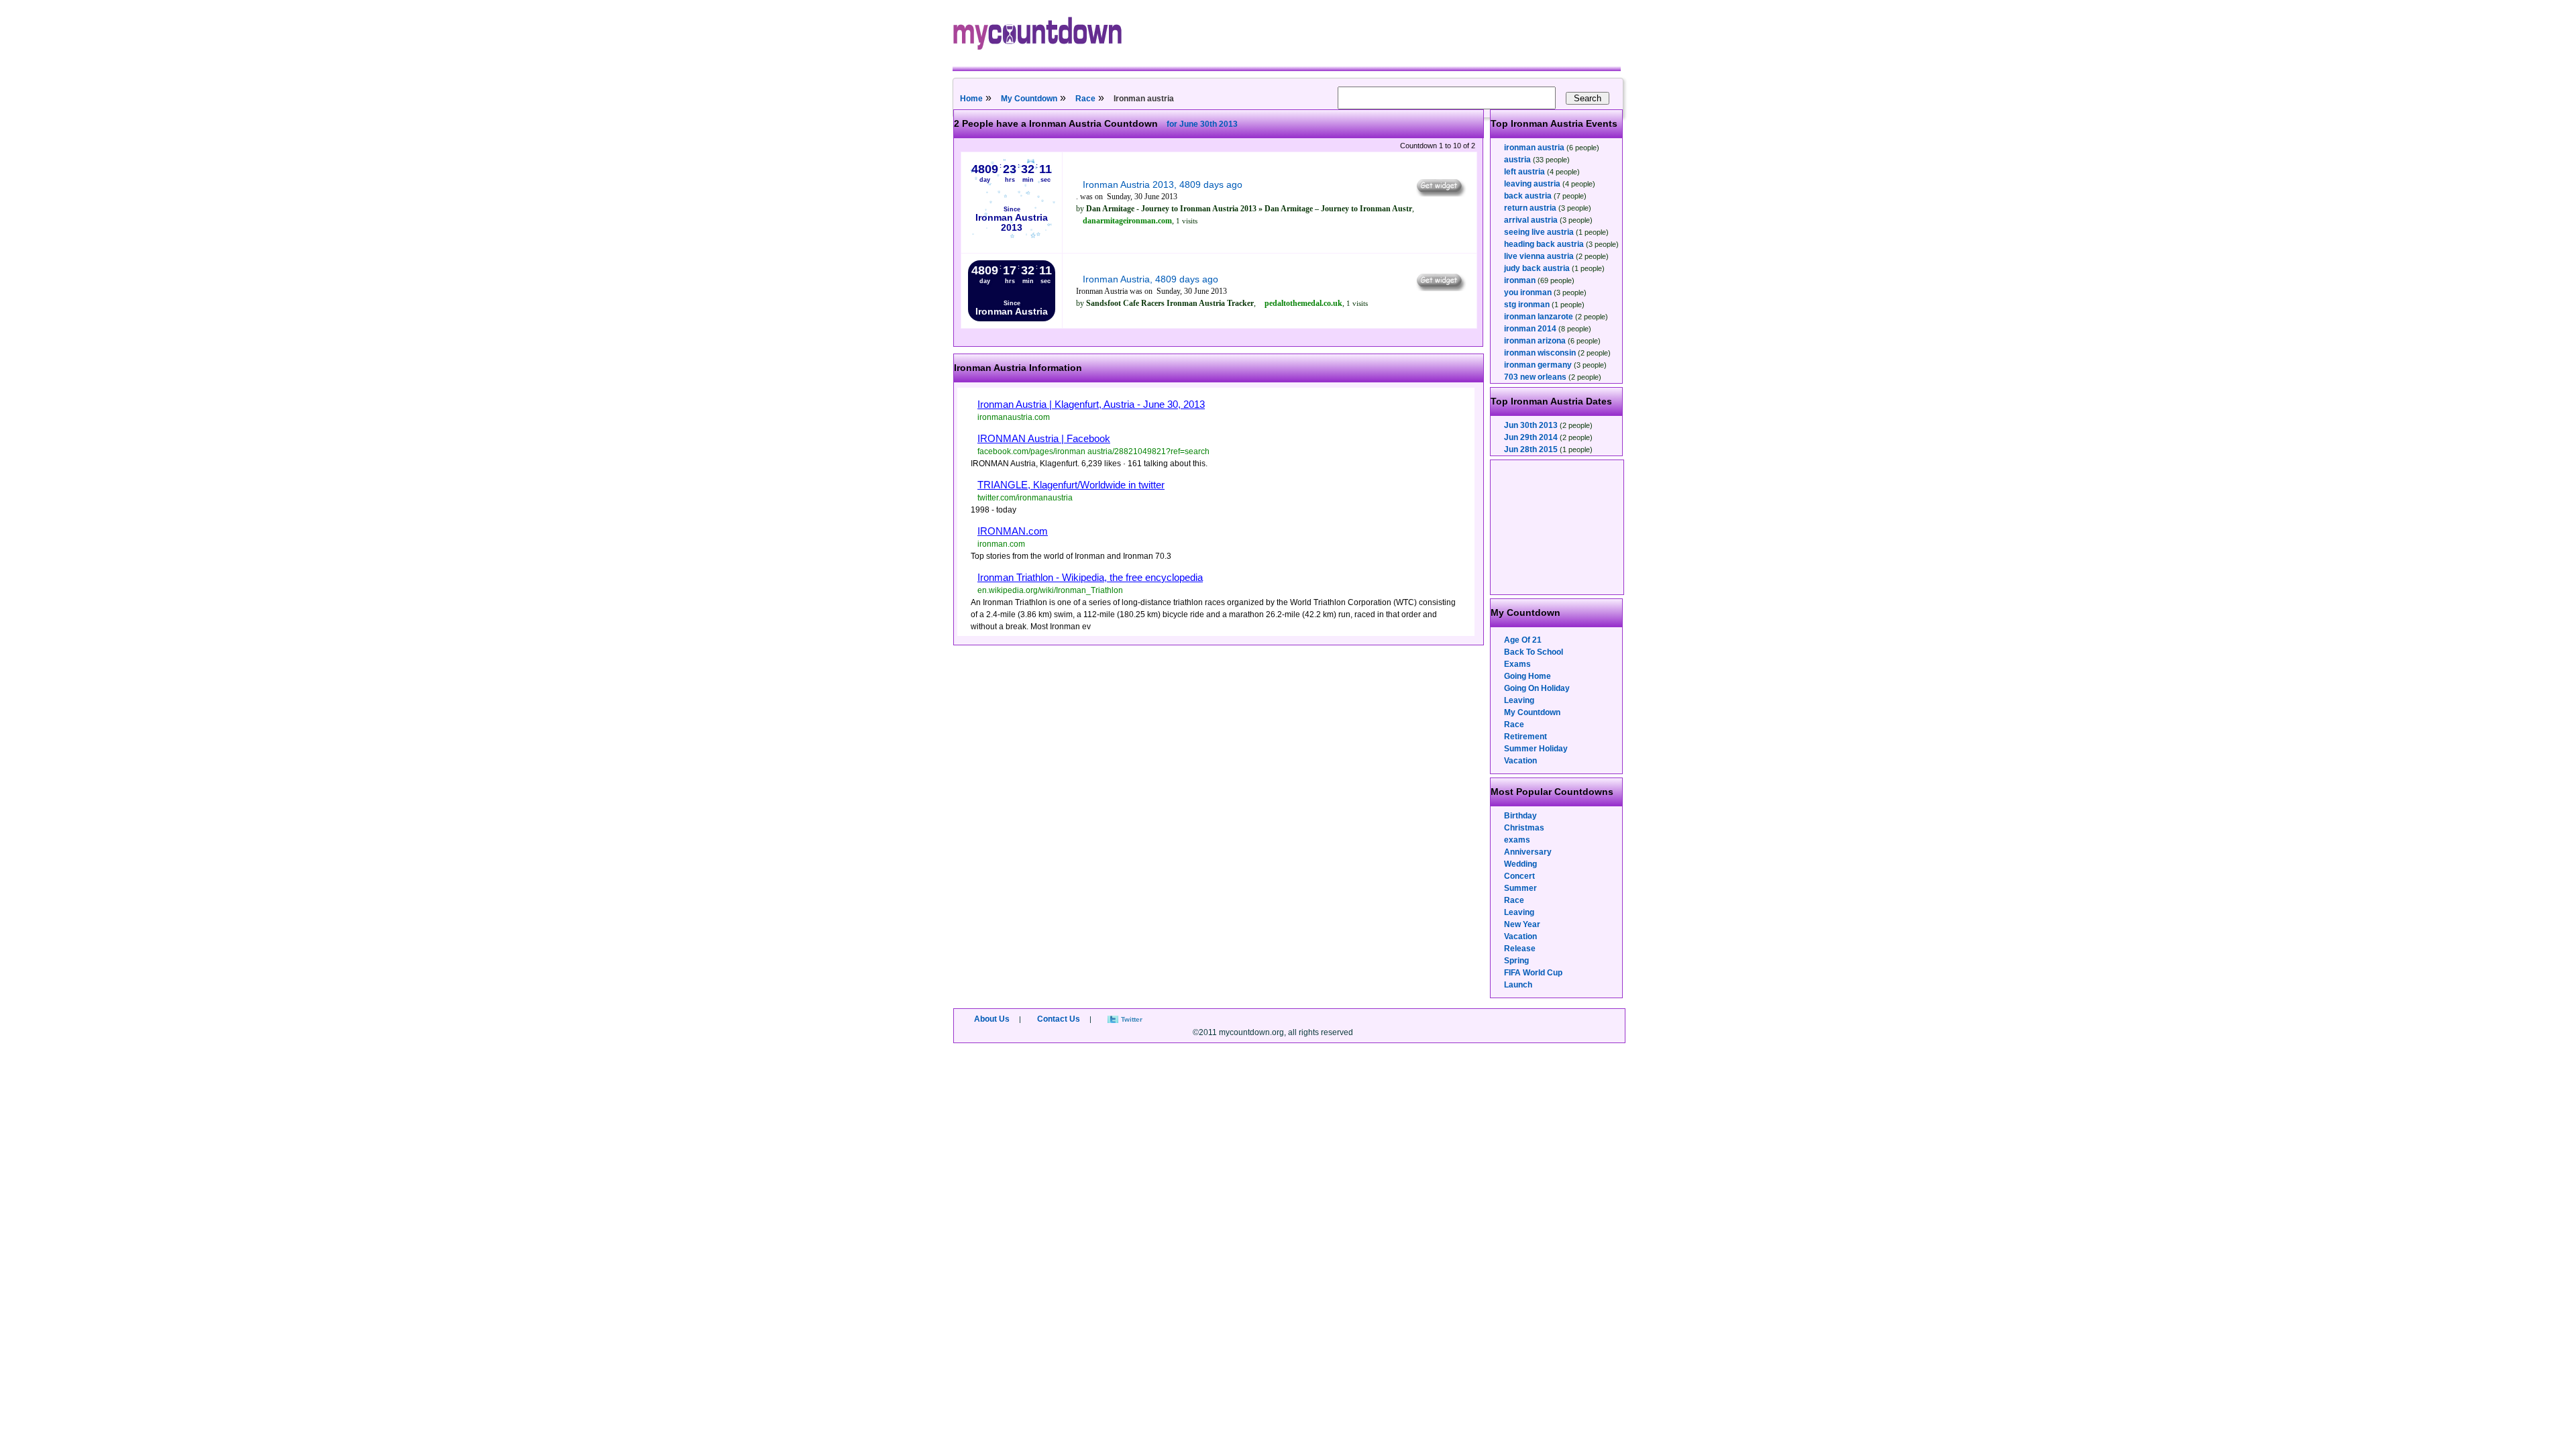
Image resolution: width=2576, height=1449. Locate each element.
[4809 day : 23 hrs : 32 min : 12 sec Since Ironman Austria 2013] (1012, 244)
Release (1520, 949)
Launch (1518, 985)
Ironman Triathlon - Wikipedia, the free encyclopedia (1090, 577)
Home (971, 99)
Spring (1516, 961)
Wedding (1520, 864)
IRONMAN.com (1013, 531)
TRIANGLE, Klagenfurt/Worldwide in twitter (1071, 485)
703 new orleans (1535, 377)
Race (1085, 99)
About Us (992, 1019)
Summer (1520, 888)
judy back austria (1537, 268)
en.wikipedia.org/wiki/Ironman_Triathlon (1050, 590)
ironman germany (1538, 365)
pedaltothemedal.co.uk (1303, 303)
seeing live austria (1539, 232)
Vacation (1520, 761)
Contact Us (1059, 1019)
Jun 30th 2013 (1531, 425)
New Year (1522, 924)
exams (1517, 840)
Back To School (1534, 652)
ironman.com (1001, 544)
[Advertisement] (1558, 527)
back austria (1528, 196)
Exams (1517, 664)
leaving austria (1532, 184)
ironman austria (1534, 148)
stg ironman (1527, 305)
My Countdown (1029, 99)
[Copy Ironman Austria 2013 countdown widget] (1440, 193)
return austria (1530, 208)
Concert (1519, 876)
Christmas (1524, 828)
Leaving (1519, 700)
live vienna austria (1539, 256)
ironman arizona (1535, 341)
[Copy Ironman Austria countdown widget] (1440, 288)
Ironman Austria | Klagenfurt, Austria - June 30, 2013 (1091, 404)
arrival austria (1531, 220)
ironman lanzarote (1539, 317)
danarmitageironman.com (1127, 221)
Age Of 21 (1523, 640)
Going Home (1527, 676)
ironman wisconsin (1540, 353)
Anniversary (1528, 852)
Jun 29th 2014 (1531, 437)
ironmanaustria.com (1014, 417)
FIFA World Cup (1533, 973)
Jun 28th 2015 (1531, 449)
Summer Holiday (1536, 749)
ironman (1520, 280)
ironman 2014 (1530, 329)
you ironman (1528, 292)
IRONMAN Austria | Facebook (1044, 438)
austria (1517, 160)
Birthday (1520, 816)
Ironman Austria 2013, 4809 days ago (1163, 184)
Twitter (1132, 1019)
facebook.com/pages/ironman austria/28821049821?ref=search (1093, 451)
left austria (1524, 172)
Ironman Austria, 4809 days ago (1150, 279)
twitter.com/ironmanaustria (1025, 498)
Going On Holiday (1537, 688)
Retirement (1525, 737)
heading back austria (1544, 244)
